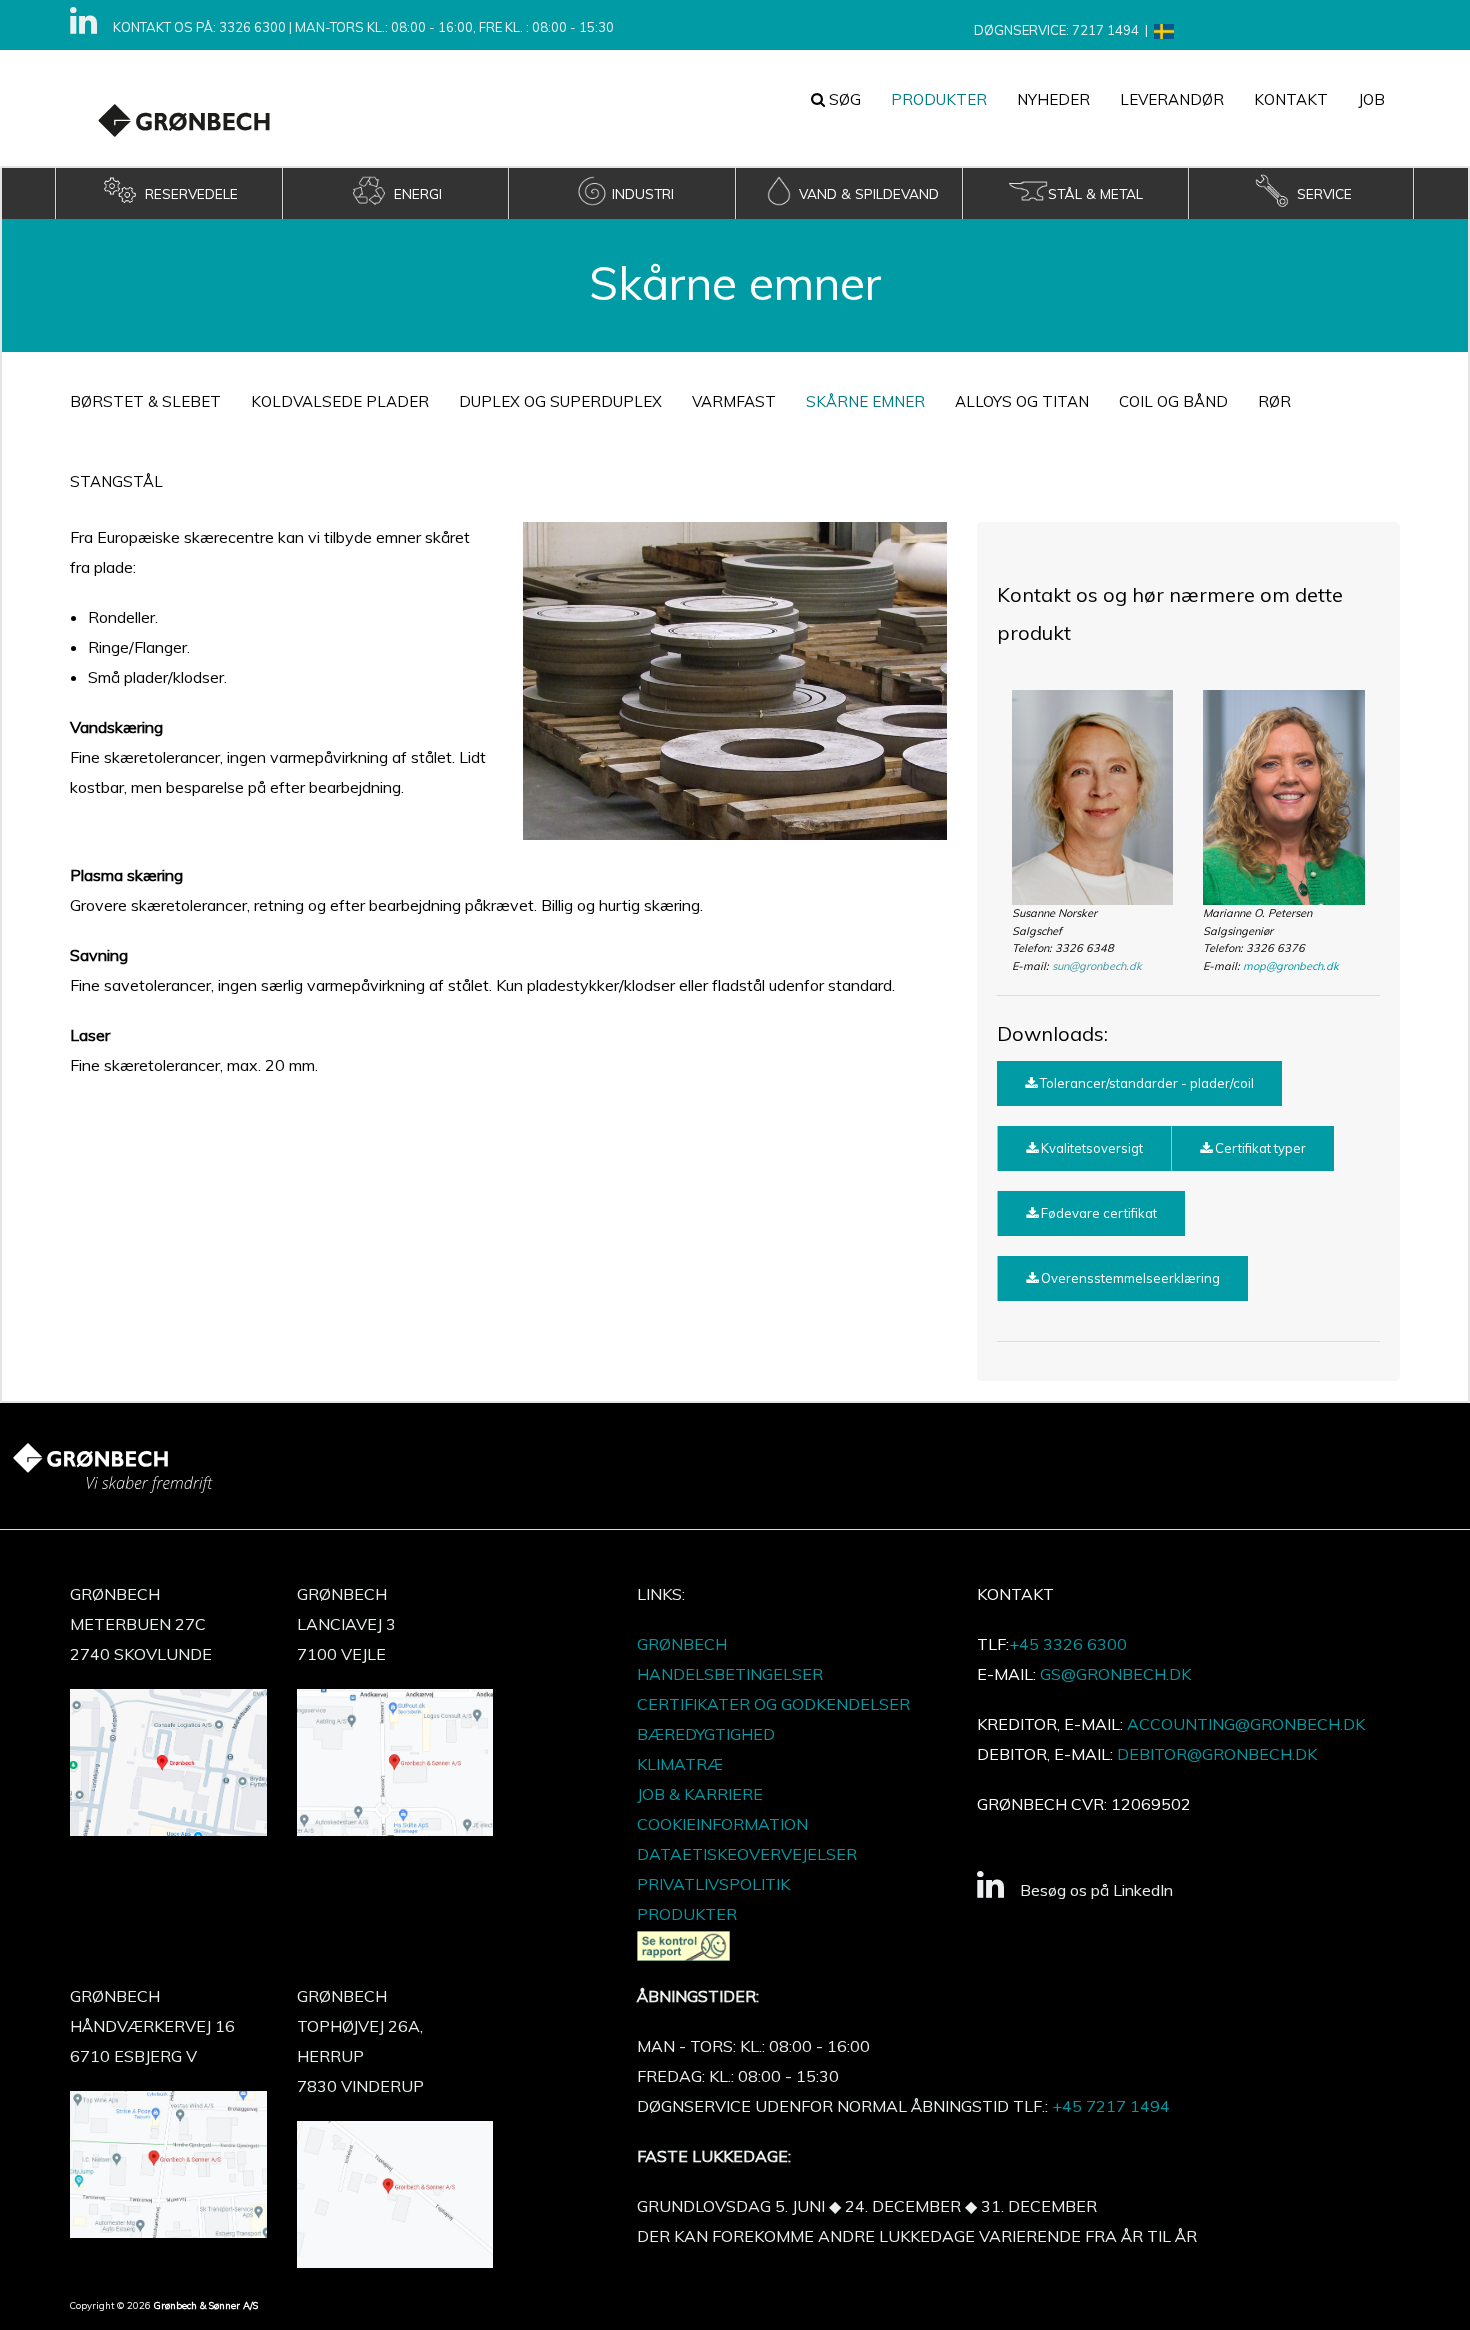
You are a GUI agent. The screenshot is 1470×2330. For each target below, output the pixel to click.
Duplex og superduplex (560, 401)
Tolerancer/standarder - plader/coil (1145, 1083)
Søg (843, 99)
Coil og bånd (1173, 401)
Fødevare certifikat (1097, 1213)
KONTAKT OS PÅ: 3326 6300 (199, 27)
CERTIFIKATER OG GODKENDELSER (773, 1704)
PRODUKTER (939, 99)
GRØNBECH (682, 1644)
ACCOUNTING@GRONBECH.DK (1246, 1724)
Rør (1274, 401)
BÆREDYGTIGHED (706, 1734)
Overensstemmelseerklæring (1129, 1278)
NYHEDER (1053, 99)
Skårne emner (865, 401)
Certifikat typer (1259, 1148)
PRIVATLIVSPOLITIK (713, 1884)
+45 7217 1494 (1111, 2106)
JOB (1371, 99)
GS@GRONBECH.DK (1115, 1674)
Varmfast (734, 401)
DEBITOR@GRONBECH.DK (1217, 1754)
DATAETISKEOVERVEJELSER (747, 1854)
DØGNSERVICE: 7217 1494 (1056, 30)
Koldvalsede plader (340, 401)
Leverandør (1172, 99)
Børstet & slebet (145, 401)
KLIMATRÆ (680, 1764)
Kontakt (1291, 99)
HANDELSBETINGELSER (730, 1674)
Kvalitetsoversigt (1090, 1148)
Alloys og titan (1022, 401)
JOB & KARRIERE (700, 1794)
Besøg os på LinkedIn (1096, 1890)
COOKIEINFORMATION (722, 1824)
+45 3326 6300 (1068, 1644)
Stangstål (116, 481)
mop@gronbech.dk (1291, 966)
